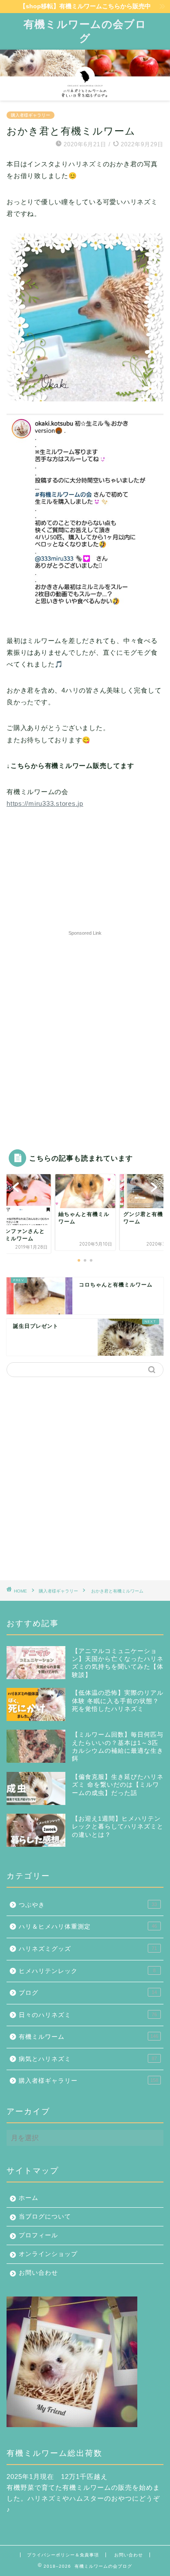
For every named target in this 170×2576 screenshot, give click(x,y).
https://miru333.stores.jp (45, 803)
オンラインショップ (48, 2254)
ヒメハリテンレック (87, 1971)
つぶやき (88, 1905)
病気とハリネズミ (88, 2059)
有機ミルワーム (88, 2037)
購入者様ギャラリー (31, 115)
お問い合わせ (38, 2273)
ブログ (88, 1993)
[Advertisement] (85, 1028)
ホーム (29, 2198)
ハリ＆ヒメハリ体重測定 (88, 1927)
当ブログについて (45, 2217)
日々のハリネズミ (88, 2015)
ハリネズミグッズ (88, 1949)
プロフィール (38, 2235)
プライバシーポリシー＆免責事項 (63, 2555)
